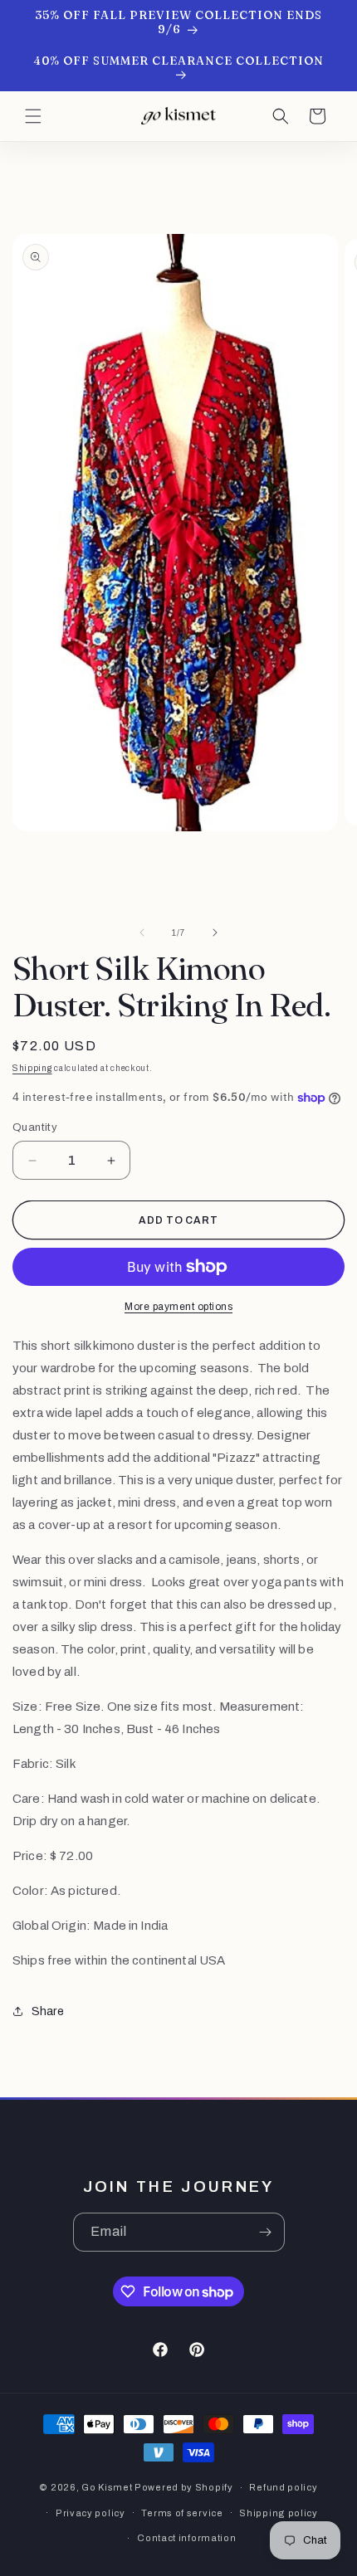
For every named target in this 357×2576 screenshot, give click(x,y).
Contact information (186, 2538)
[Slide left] (142, 933)
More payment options (178, 1307)
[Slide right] (215, 933)
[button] (33, 116)
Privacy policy (90, 2513)
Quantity (35, 1127)
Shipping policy (279, 2513)
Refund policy (283, 2487)
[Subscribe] (266, 2232)
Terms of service (182, 2513)
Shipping (32, 1068)
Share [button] (48, 2011)
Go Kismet (107, 2487)
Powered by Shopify (184, 2487)
